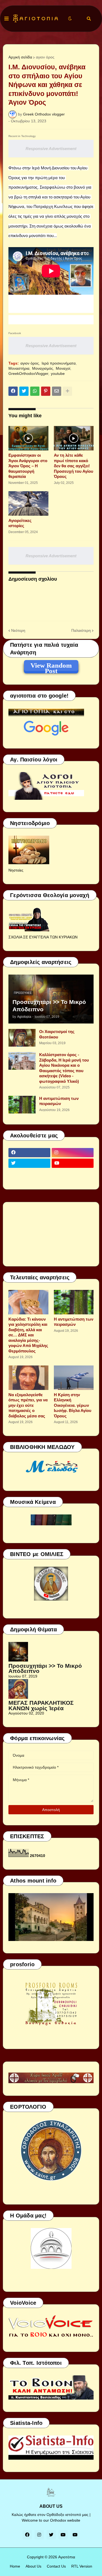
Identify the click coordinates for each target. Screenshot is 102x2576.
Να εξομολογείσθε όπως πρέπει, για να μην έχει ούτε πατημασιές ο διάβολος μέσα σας (28, 1405)
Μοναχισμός (43, 368)
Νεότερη (18, 630)
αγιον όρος (45, 57)
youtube (58, 374)
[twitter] (29, 1163)
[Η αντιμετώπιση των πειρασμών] (22, 1105)
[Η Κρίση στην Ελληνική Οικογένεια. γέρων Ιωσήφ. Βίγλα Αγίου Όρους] (74, 1378)
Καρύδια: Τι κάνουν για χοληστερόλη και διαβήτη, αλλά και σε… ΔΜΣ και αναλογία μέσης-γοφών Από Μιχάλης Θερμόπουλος (28, 1335)
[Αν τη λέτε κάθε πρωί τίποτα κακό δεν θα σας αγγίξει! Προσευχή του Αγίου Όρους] (74, 438)
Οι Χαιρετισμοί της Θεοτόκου (57, 1034)
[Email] (57, 391)
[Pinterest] (46, 391)
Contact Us (56, 2566)
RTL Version (82, 2566)
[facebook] (29, 1153)
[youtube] (73, 1163)
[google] (29, 1174)
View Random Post (51, 666)
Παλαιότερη (81, 630)
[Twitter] (24, 391)
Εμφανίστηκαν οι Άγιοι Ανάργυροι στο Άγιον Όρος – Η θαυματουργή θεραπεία (28, 466)
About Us (33, 2566)
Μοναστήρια (19, 368)
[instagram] (73, 1153)
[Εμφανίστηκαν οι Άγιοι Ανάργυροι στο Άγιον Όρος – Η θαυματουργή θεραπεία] (28, 438)
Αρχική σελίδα (20, 57)
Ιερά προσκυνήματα (59, 363)
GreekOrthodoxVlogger (28, 374)
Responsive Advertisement (51, 149)
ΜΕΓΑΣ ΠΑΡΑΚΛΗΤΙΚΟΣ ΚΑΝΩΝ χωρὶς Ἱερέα (41, 1705)
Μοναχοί (63, 368)
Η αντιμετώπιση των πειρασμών (59, 1101)
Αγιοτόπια (67, 2557)
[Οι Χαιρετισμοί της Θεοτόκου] (22, 1038)
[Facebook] (13, 391)
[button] (7, 19)
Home (15, 2566)
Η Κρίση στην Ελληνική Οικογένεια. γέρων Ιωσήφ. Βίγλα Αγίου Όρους (73, 1405)
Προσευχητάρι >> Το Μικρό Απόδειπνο (49, 1006)
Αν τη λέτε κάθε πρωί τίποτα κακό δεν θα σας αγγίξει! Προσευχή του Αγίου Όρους (74, 466)
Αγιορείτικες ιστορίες (20, 523)
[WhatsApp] (35, 391)
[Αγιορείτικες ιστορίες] (28, 503)
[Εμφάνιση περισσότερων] (67, 391)
